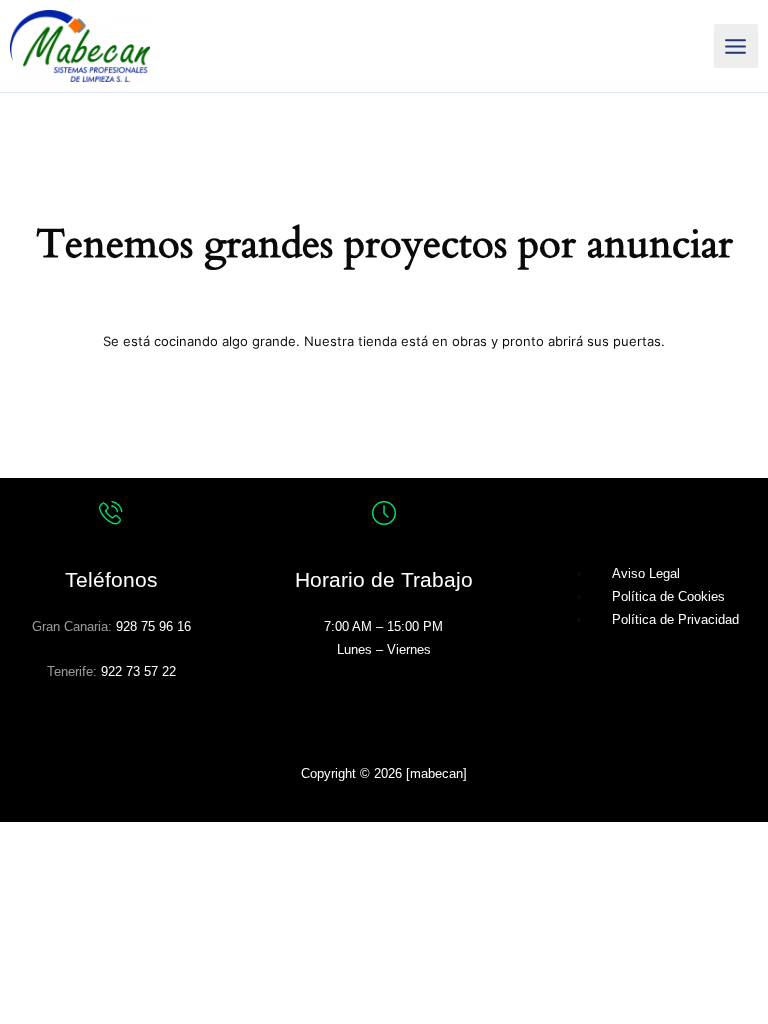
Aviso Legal (646, 573)
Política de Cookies (668, 596)
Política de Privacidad (675, 619)
